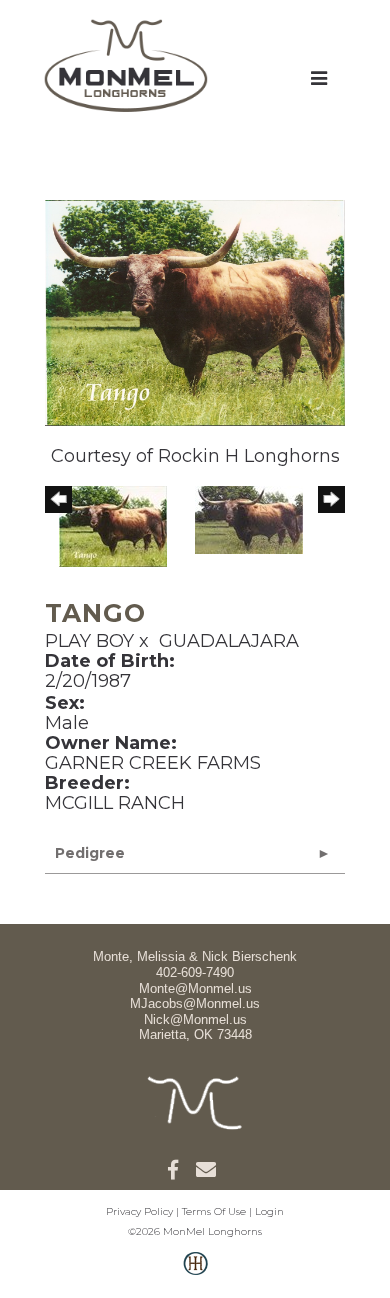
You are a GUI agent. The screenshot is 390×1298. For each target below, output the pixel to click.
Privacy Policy (139, 1211)
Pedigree (90, 853)
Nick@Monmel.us (195, 1019)
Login (269, 1211)
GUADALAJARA (229, 641)
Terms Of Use (214, 1211)
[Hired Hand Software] (195, 1274)
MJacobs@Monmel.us (195, 1003)
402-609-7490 (195, 972)
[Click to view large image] (195, 312)
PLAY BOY (89, 641)
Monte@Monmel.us (195, 988)
